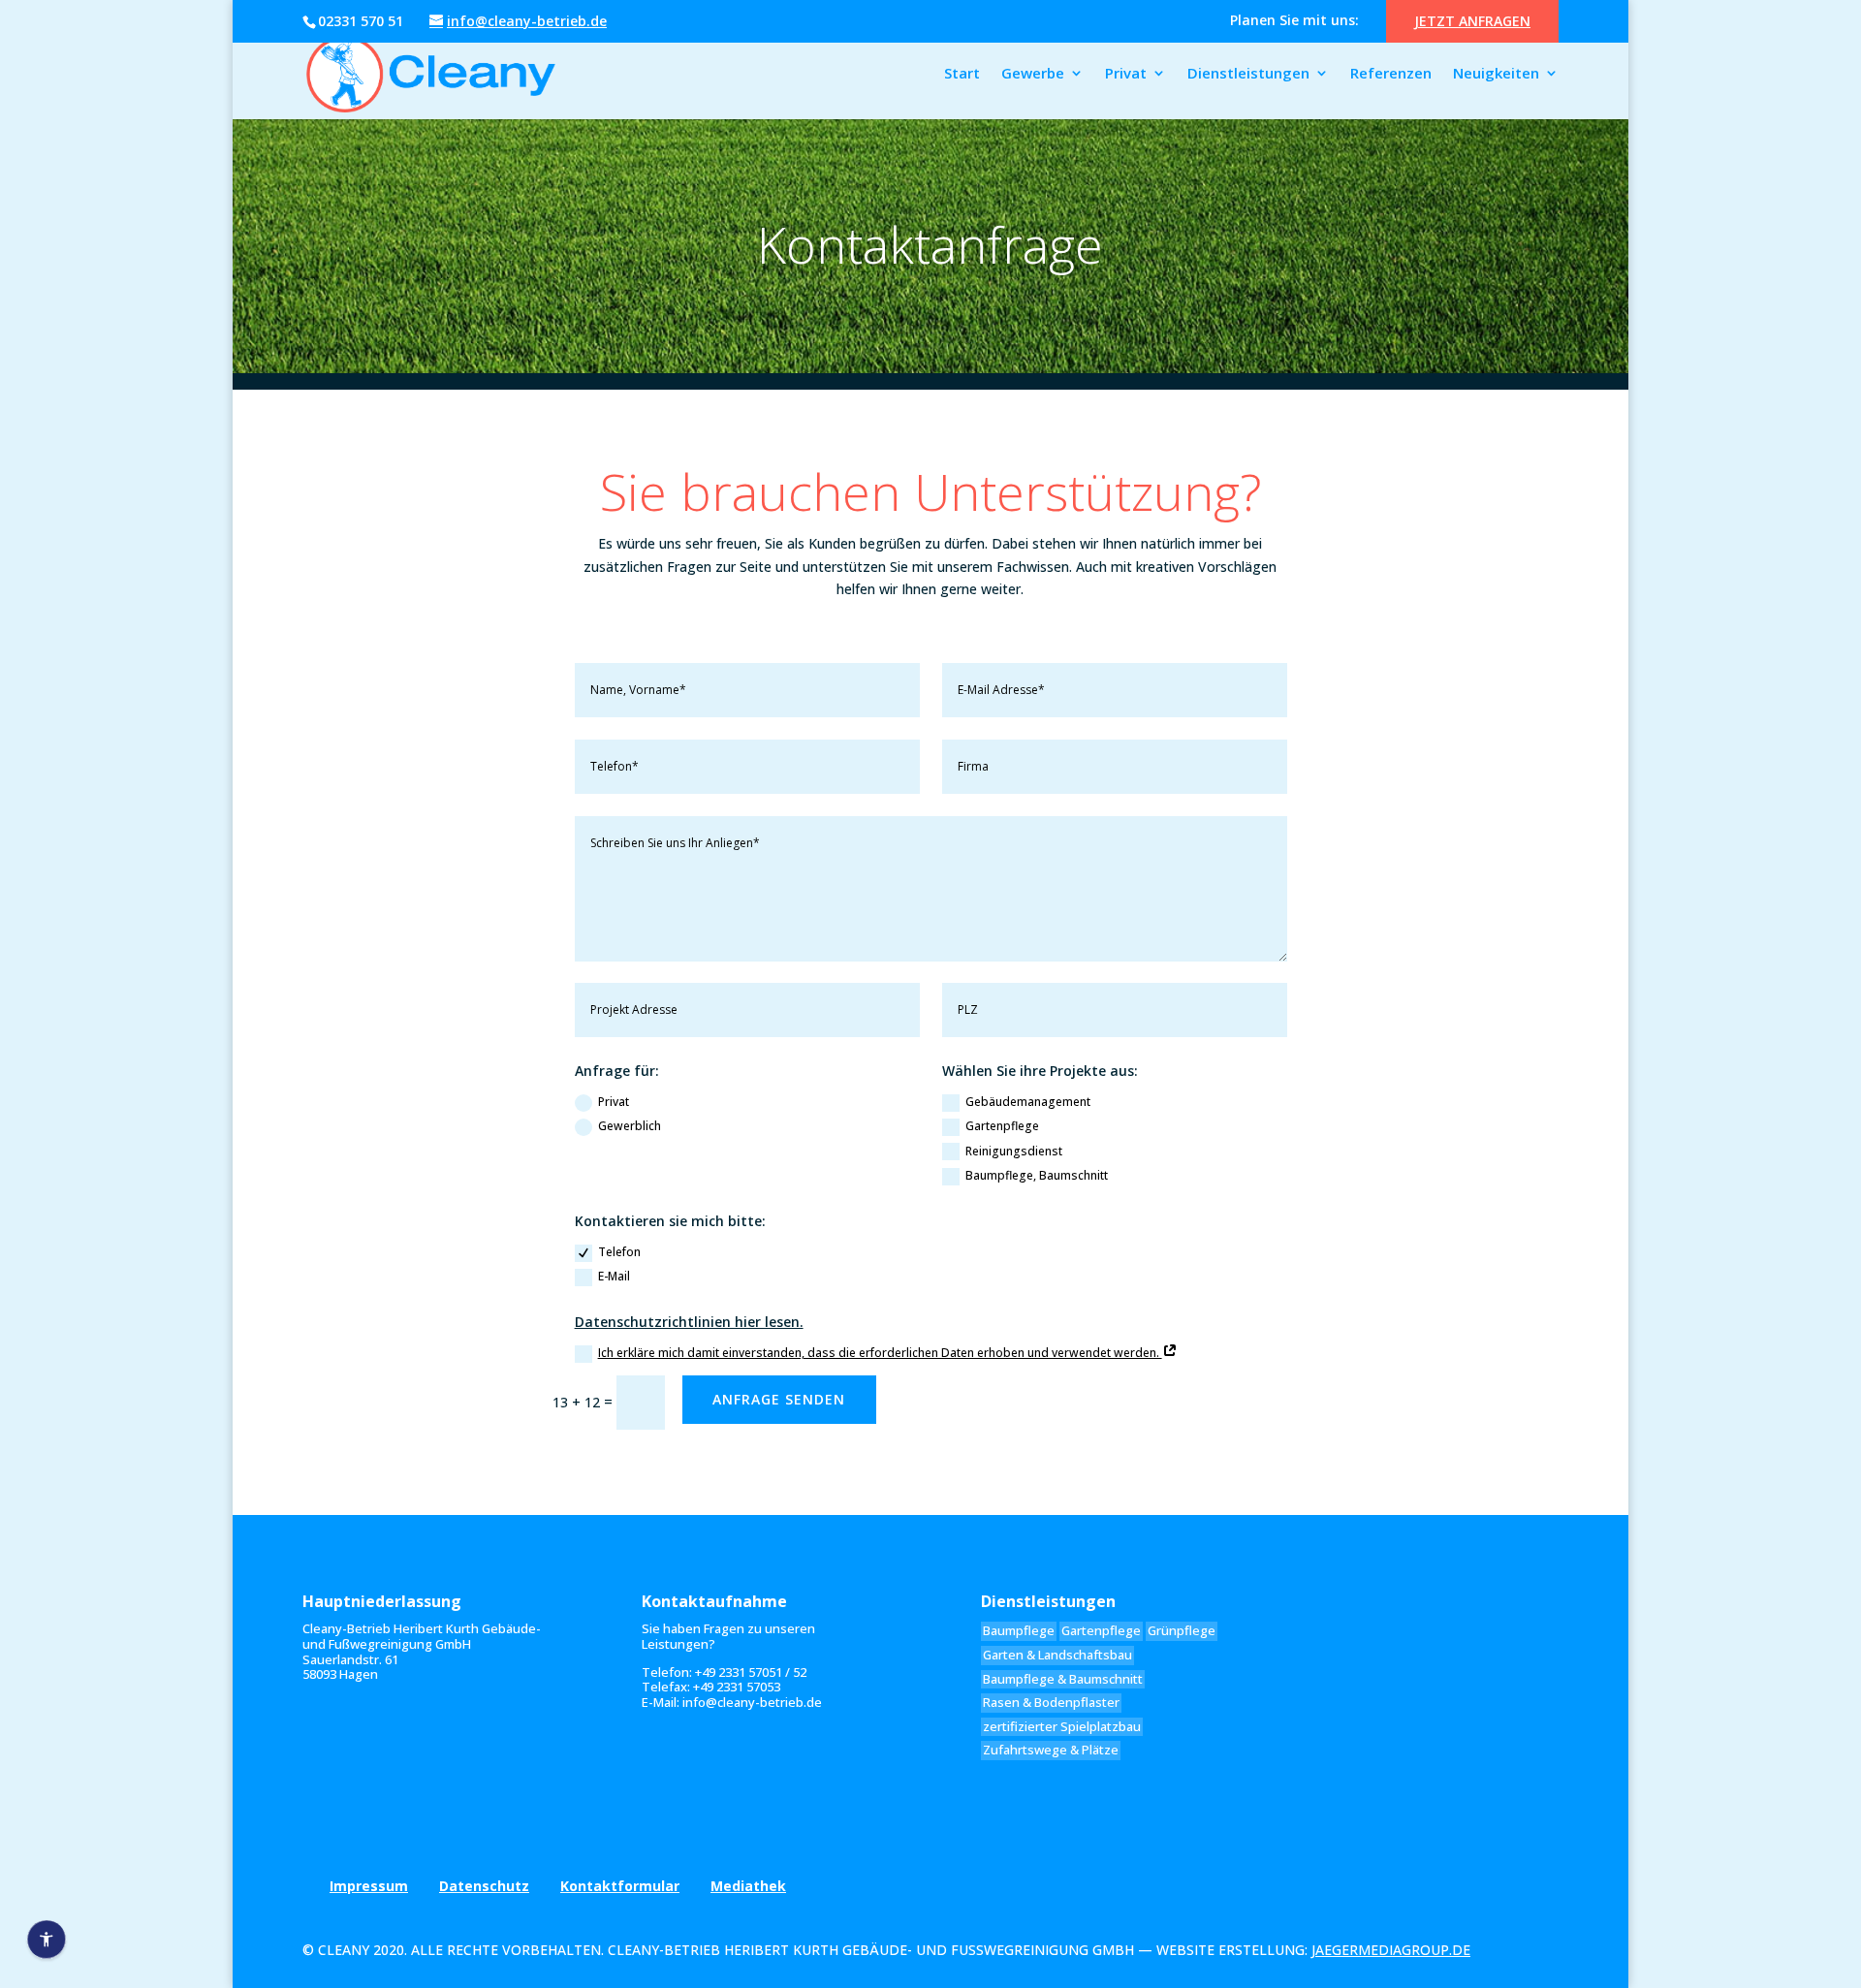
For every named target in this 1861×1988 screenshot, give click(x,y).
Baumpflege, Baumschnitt (1037, 1175)
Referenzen (1391, 74)
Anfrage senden (779, 1399)
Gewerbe (1033, 74)
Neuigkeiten (1496, 74)
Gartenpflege (1002, 1126)
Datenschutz (484, 1886)
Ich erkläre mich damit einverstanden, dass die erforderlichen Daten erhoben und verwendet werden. (880, 1353)
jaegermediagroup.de (1391, 1950)
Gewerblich (630, 1126)
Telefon (619, 1252)
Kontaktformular (620, 1886)
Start (962, 74)
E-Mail (614, 1276)
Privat (1126, 74)
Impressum (369, 1886)
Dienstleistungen (1248, 74)
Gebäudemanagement (1028, 1102)
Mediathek (748, 1886)
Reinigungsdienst (1014, 1151)
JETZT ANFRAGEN (1472, 21)
